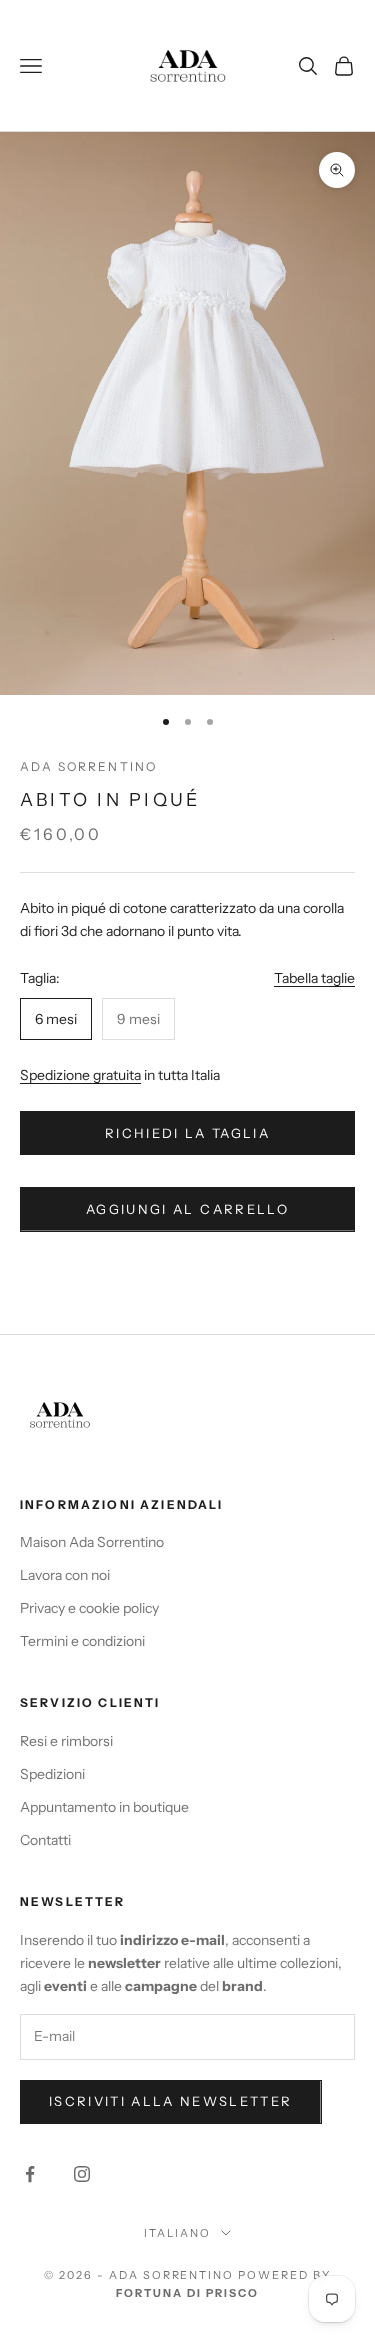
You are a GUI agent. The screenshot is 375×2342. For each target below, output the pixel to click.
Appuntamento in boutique (104, 1807)
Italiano (177, 2233)
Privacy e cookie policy (89, 1608)
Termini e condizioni (82, 1641)
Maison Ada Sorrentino (92, 1542)
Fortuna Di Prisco (187, 2293)
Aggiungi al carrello (187, 1209)
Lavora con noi (65, 1575)
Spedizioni (52, 1774)
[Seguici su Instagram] (82, 2174)
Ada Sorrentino (88, 766)
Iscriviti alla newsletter (171, 2101)
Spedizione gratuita (80, 1075)
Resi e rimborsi (66, 1741)
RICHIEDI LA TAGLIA (187, 1133)
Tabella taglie (314, 978)
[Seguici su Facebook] (30, 2174)
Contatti (45, 1840)
